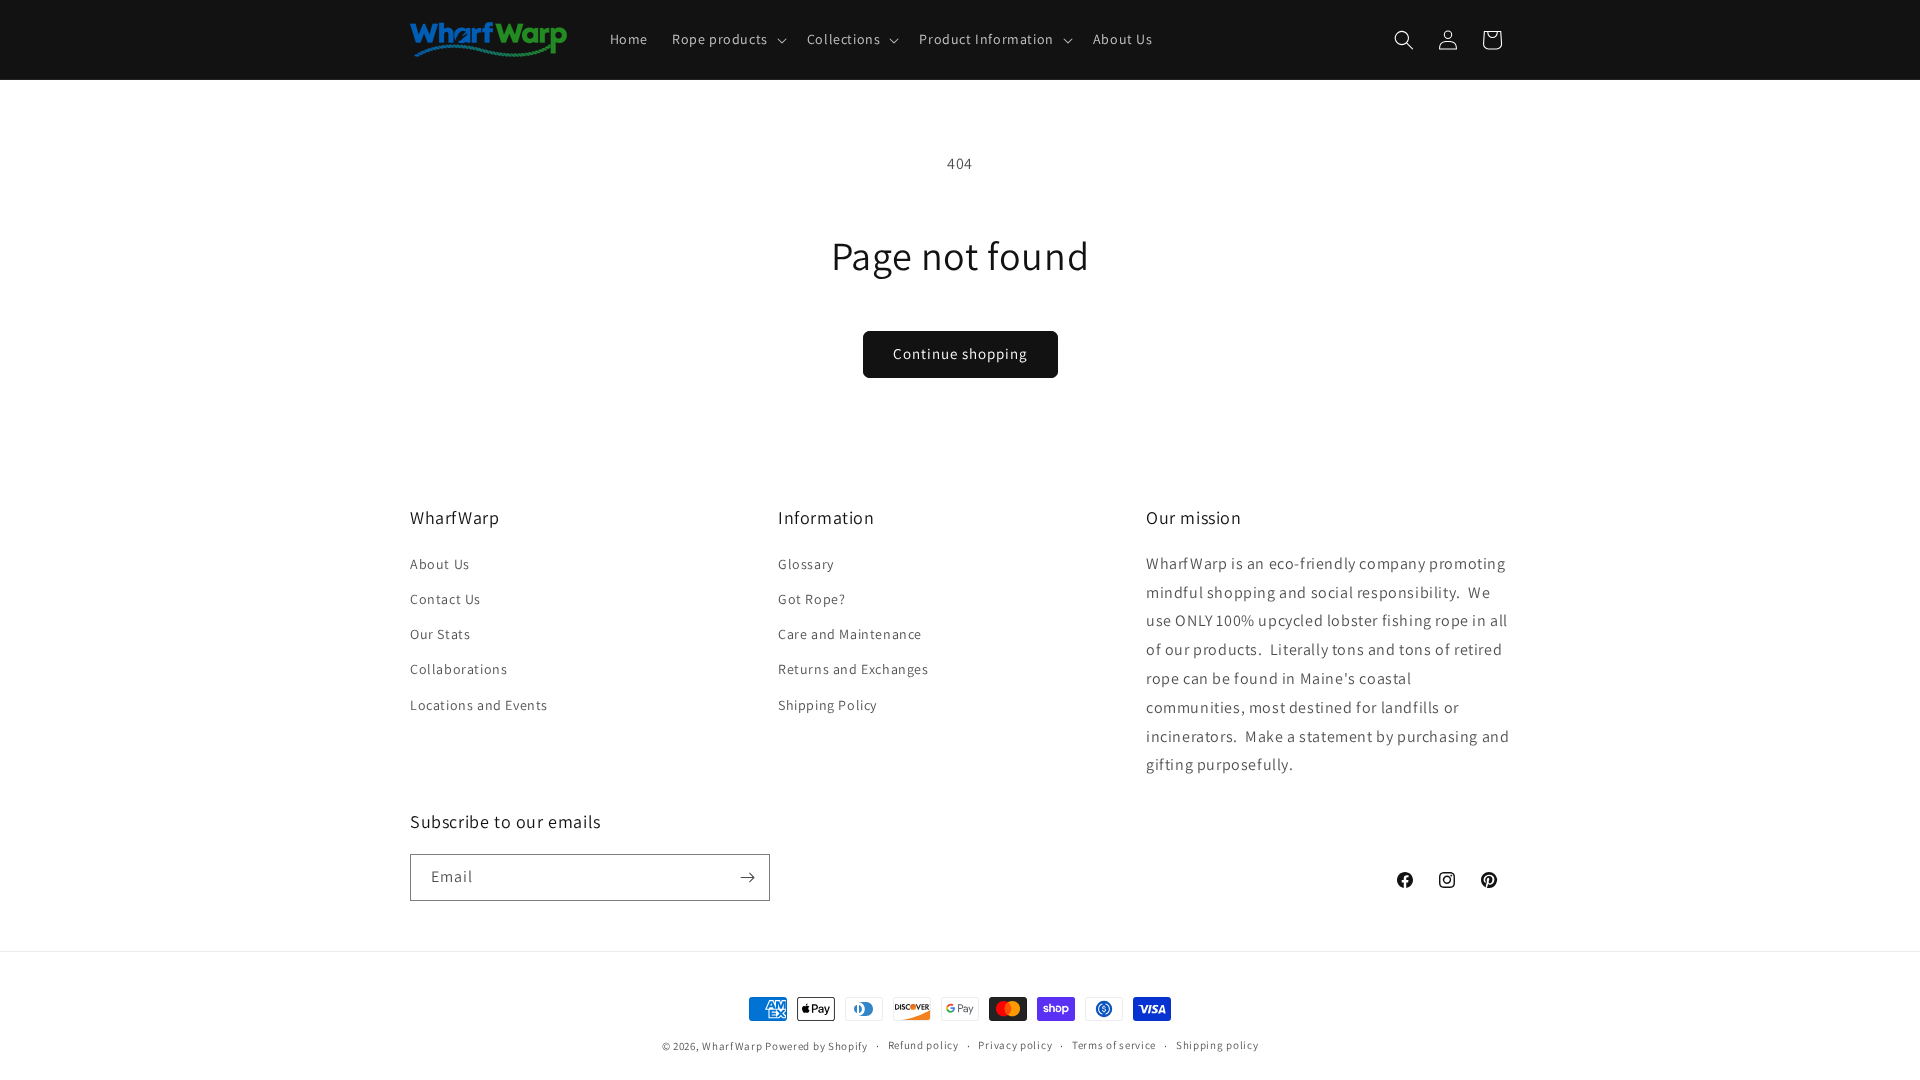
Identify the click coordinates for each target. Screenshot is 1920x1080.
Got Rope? (811, 599)
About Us (440, 564)
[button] (727, 39)
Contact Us (445, 599)
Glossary (806, 564)
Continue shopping (960, 353)
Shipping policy (1217, 1045)
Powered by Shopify (816, 1046)
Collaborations (458, 669)
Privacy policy (1015, 1045)
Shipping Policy (827, 705)
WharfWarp (732, 1046)
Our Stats (440, 634)
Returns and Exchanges (853, 669)
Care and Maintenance (850, 634)
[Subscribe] (747, 877)
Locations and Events (479, 705)
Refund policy (923, 1045)
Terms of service (1114, 1045)
